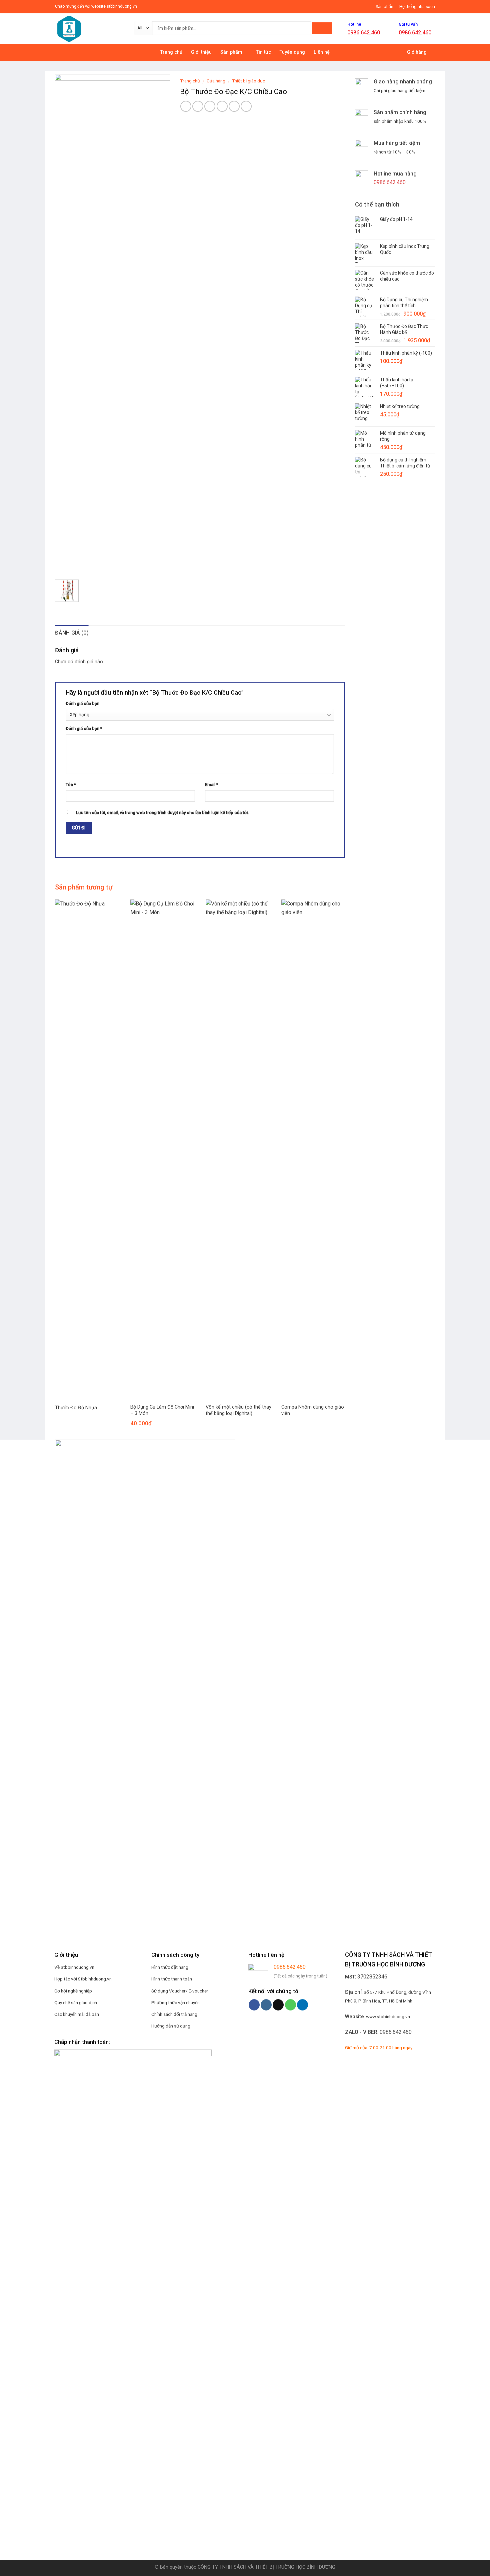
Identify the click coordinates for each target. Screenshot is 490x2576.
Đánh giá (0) (72, 633)
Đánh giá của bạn (82, 703)
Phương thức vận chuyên (175, 2002)
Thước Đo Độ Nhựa (76, 1408)
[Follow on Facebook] (254, 2005)
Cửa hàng (216, 81)
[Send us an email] (278, 2005)
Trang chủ (171, 52)
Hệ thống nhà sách (417, 7)
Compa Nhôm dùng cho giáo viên (313, 1410)
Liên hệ (322, 52)
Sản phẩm (385, 7)
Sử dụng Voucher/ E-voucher (180, 1991)
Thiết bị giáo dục (248, 81)
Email (212, 785)
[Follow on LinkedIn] (302, 2005)
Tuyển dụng (292, 52)
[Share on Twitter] (198, 106)
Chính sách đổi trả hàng (174, 2014)
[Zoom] (64, 566)
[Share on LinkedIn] (246, 106)
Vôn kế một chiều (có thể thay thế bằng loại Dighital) (238, 1410)
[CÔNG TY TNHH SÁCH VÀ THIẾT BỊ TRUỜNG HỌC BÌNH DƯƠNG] (89, 29)
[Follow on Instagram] (266, 2005)
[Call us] (290, 2005)
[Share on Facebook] (186, 106)
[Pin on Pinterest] (222, 106)
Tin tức (263, 52)
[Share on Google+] (234, 106)
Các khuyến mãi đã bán (77, 2014)
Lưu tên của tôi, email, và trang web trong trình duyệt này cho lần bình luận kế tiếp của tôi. (162, 813)
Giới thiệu (201, 52)
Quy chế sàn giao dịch (76, 2002)
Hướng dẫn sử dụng (171, 2026)
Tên (71, 785)
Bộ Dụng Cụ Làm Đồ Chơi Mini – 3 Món (162, 1410)
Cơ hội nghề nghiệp (73, 1991)
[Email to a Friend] (210, 106)
